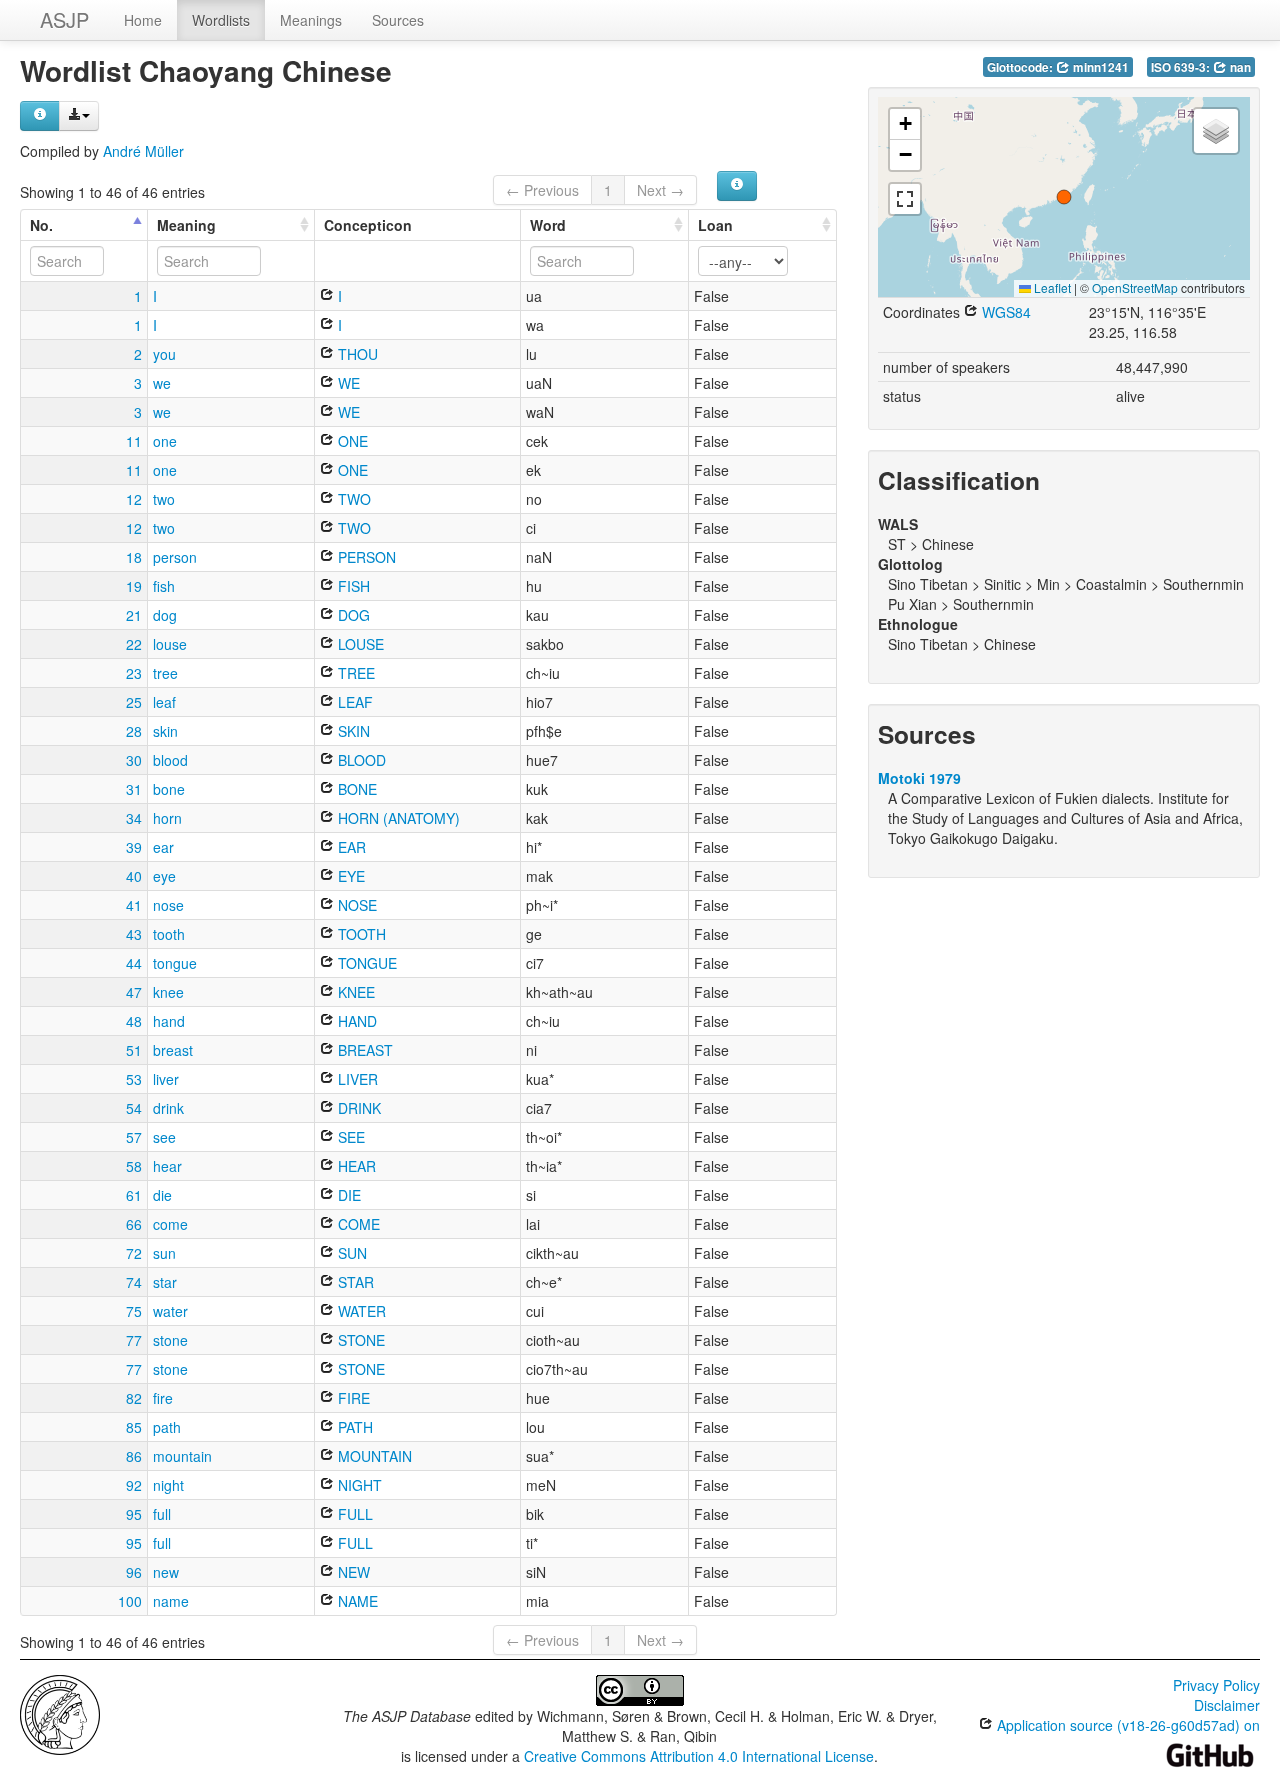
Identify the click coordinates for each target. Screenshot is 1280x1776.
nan (1239, 67)
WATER (360, 1311)
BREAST (363, 1050)
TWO (352, 499)
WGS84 (1004, 312)
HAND (355, 1021)
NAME (356, 1601)
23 (134, 673)
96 (134, 1572)
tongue (175, 963)
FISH (352, 586)
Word (548, 225)
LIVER (356, 1079)
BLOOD (360, 760)
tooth (169, 934)
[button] (1064, 197)
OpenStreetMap (1135, 287)
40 (134, 876)
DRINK (357, 1108)
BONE (355, 789)
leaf (164, 702)
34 (134, 818)
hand (169, 1021)
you (164, 354)
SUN (350, 1253)
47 (134, 992)
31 (134, 789)
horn (167, 818)
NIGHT (358, 1485)
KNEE (354, 992)
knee (168, 992)
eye (164, 876)
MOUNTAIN (373, 1456)
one (165, 441)
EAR (350, 847)
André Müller (143, 151)
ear (163, 847)
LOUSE (359, 644)
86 (134, 1456)
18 (134, 557)
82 (134, 1398)
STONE (359, 1340)
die (162, 1195)
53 (134, 1079)
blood (170, 760)
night (168, 1485)
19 (134, 586)
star (165, 1282)
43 (134, 934)
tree (165, 673)
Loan (715, 225)
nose (168, 905)
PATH (353, 1427)
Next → (660, 190)
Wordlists (221, 20)
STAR (354, 1282)
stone (170, 1340)
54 (134, 1108)
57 (134, 1137)
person (175, 557)
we (162, 383)
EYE (349, 876)
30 (134, 760)
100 (130, 1601)
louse (170, 644)
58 (134, 1166)
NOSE (355, 905)
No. (41, 225)
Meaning (186, 225)
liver (166, 1079)
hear (167, 1166)
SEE (349, 1137)
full (162, 1514)
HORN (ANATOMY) (397, 818)
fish (164, 586)
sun (164, 1253)
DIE (347, 1195)
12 (134, 499)
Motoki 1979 (919, 778)
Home (143, 20)
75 (134, 1311)
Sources (398, 20)
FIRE (352, 1398)
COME (357, 1224)
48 (134, 1021)
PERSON (365, 557)
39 (134, 847)
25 (134, 702)
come (170, 1224)
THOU (356, 354)
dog (165, 615)
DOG (352, 615)
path (167, 1427)
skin (165, 731)
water (170, 1311)
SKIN (352, 731)
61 (134, 1195)
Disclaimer (1227, 1705)
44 (134, 963)
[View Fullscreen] (905, 199)
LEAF (353, 702)
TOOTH (360, 934)
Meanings (311, 20)
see (164, 1137)
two (164, 499)
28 (134, 731)
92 (134, 1485)
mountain (182, 1456)
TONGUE (365, 963)
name (171, 1601)
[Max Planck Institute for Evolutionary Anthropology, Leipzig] (60, 1713)
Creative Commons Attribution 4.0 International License (699, 1756)
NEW (352, 1572)
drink (168, 1108)
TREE (354, 673)
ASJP (64, 19)
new (166, 1572)
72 (134, 1253)
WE (347, 383)
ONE (351, 441)
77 (134, 1340)
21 (134, 615)
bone (169, 789)
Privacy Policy (1216, 1685)
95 (134, 1514)
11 (134, 441)
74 (134, 1282)
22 (134, 644)
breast (173, 1050)
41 (134, 905)
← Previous (542, 190)
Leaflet (1051, 287)
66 (134, 1224)
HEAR (355, 1166)
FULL (353, 1514)
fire (163, 1398)
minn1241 (1099, 67)
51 (134, 1050)
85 (134, 1427)
